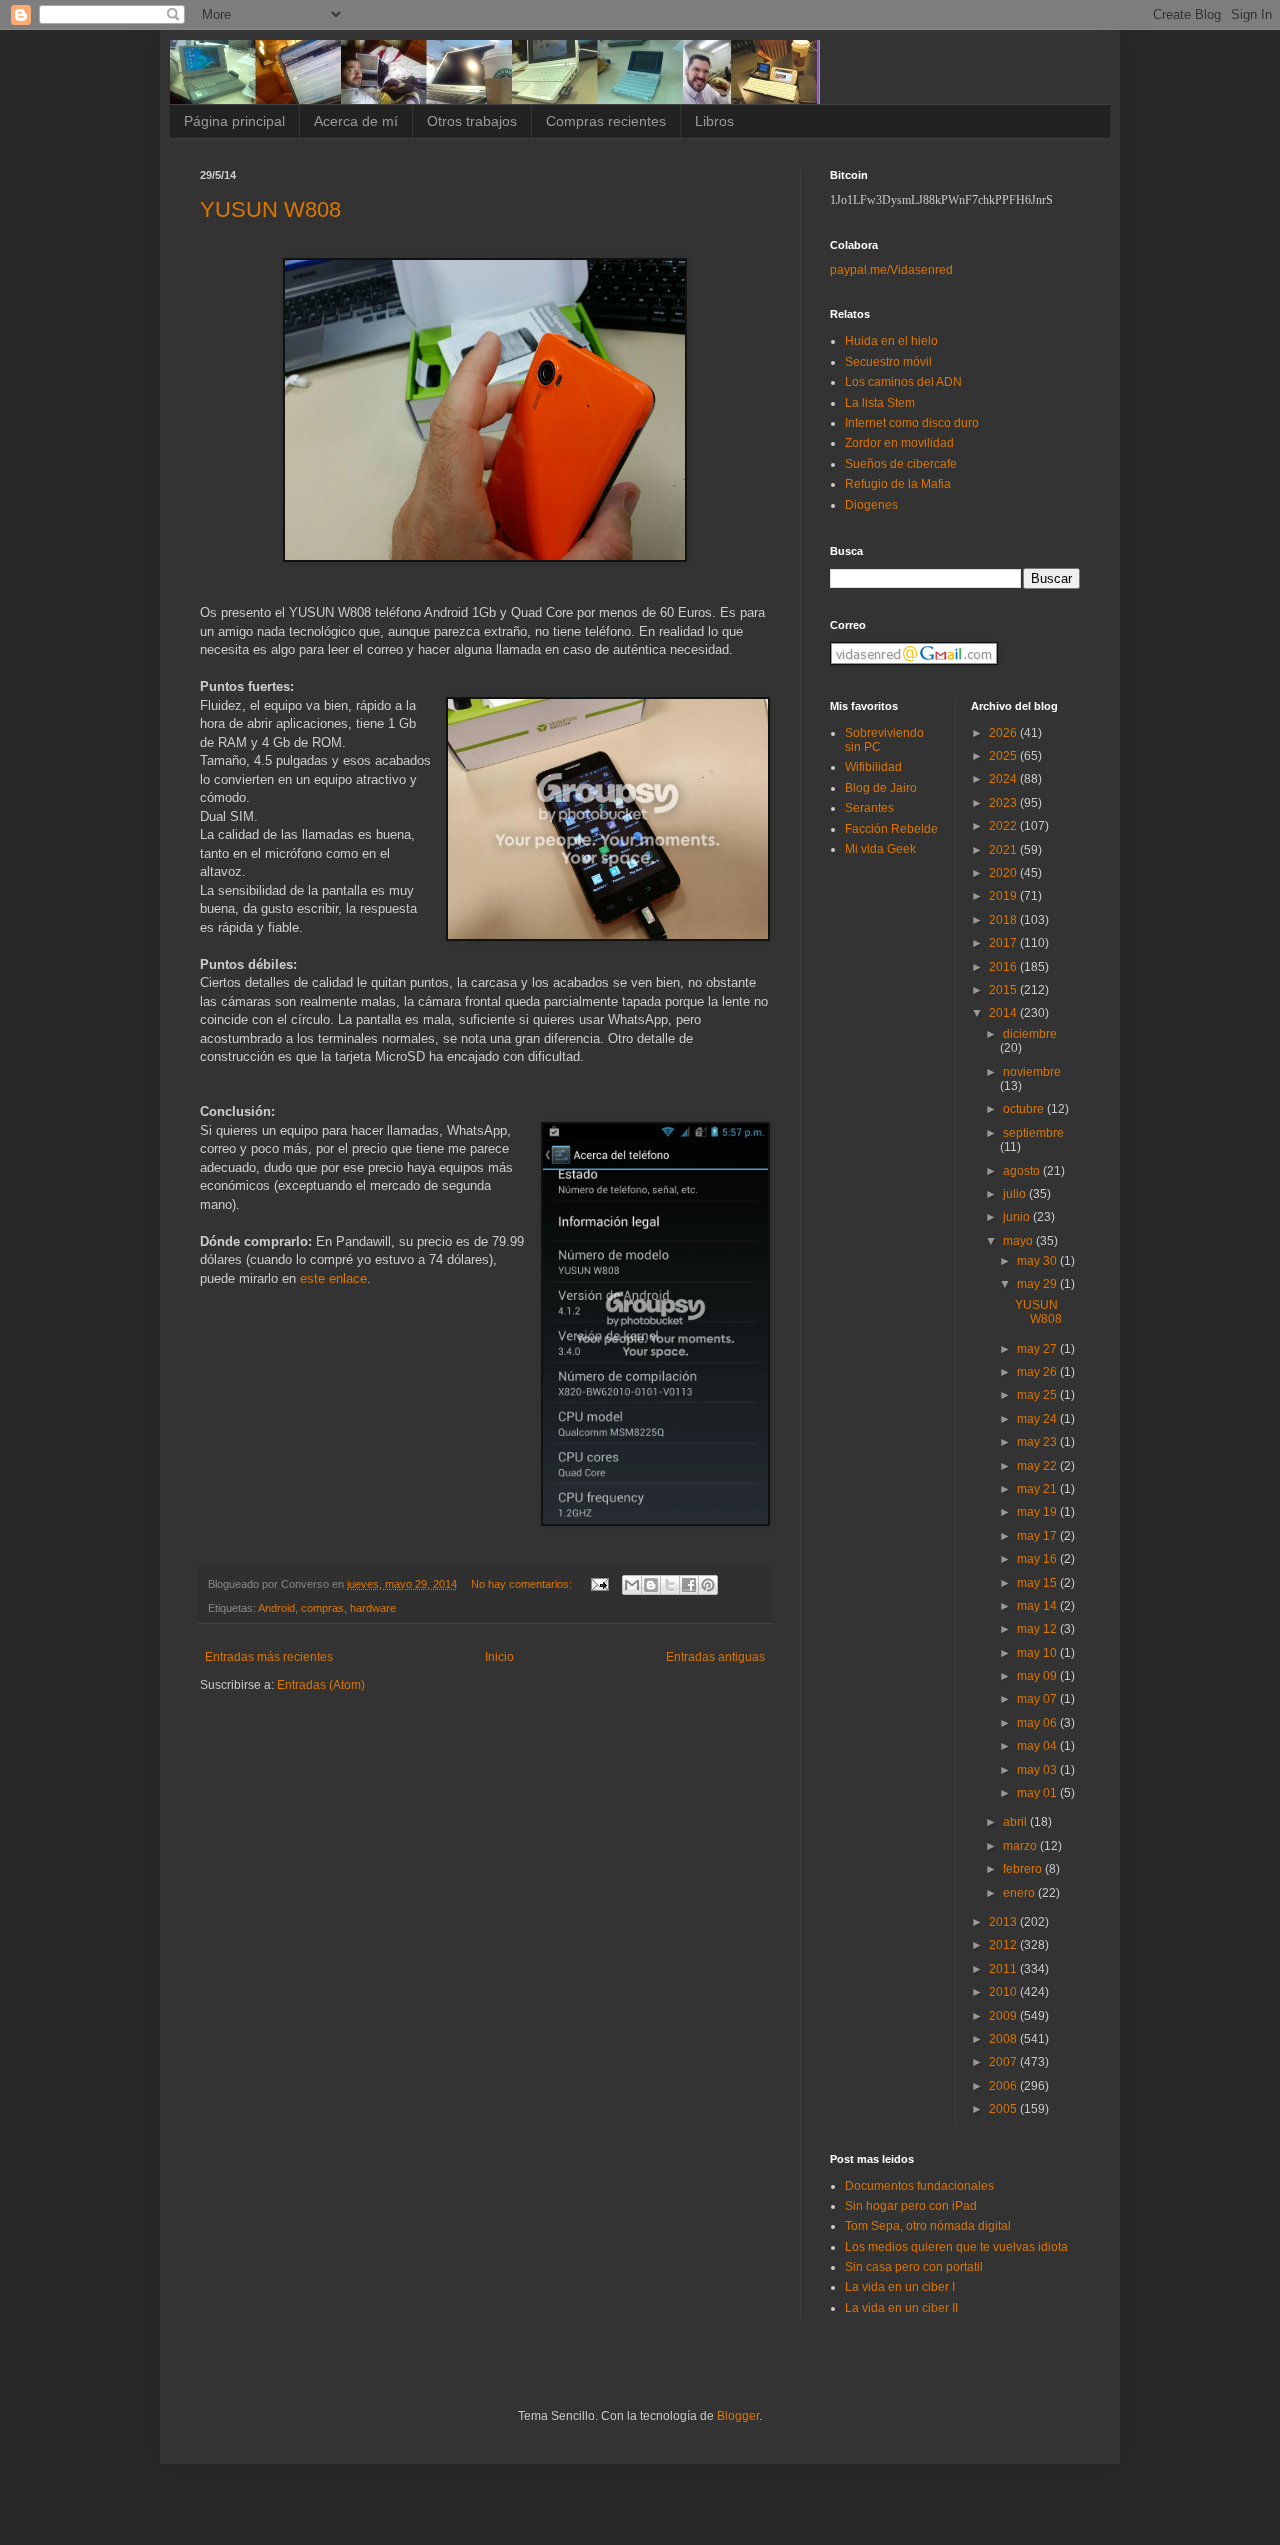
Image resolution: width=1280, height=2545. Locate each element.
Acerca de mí (356, 121)
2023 (1004, 803)
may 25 (1038, 1395)
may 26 (1038, 1372)
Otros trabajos (472, 121)
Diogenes (871, 505)
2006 (1004, 2086)
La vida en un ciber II (901, 2308)
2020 (1004, 873)
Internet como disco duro (912, 423)
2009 (1004, 2016)
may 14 (1038, 1606)
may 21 (1038, 1489)
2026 (1004, 733)
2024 (1004, 779)
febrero (1024, 1869)
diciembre (1030, 1034)
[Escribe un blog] (651, 1585)
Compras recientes (606, 121)
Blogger (738, 2416)
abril (1016, 1822)
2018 (1004, 920)
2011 (1004, 1969)
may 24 (1038, 1419)
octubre (1025, 1109)
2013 (1004, 1922)
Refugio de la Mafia (898, 484)
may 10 (1038, 1653)
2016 (1004, 967)
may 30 (1038, 1261)
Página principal (234, 121)
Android (276, 1608)
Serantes (869, 808)
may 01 (1038, 1793)
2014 (1004, 1013)
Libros (714, 121)
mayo (1019, 1241)
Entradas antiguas (715, 1657)
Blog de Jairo (881, 788)
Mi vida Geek (880, 849)
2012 (1004, 1945)
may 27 (1038, 1349)
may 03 (1038, 1770)
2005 (1004, 2109)
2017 (1004, 943)
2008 (1004, 2039)
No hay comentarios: (523, 1584)
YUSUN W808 (270, 209)
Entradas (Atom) (321, 1685)
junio (1018, 1217)
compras (322, 1608)
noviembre (1032, 1072)
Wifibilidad (873, 767)
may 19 (1038, 1512)
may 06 (1038, 1723)
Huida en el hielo (891, 341)
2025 (1004, 756)
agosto (1023, 1171)
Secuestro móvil (888, 362)
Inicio (499, 1657)
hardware (373, 1608)
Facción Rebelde (891, 829)
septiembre (1033, 1133)
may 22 (1038, 1466)
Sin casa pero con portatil (914, 2267)
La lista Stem (880, 403)
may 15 (1038, 1583)
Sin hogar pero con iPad (911, 2206)
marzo (1021, 1846)
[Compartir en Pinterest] (708, 1585)
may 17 (1038, 1536)
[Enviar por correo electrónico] (632, 1585)
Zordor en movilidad (899, 443)
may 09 (1038, 1676)
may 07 (1038, 1699)
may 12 (1038, 1629)
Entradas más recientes (269, 1657)
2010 (1004, 1992)
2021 (1004, 850)
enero (1020, 1893)
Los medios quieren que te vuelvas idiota (956, 2247)
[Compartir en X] (670, 1585)
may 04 (1038, 1746)
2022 (1004, 826)
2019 (1004, 896)
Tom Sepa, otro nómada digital (928, 2226)
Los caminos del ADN (903, 382)
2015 (1004, 990)
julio (1016, 1194)
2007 (1004, 2062)
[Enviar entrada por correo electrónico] (599, 1584)
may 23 (1038, 1442)
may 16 (1038, 1559)
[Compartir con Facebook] (689, 1585)
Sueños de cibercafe (901, 464)
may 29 (1038, 1284)
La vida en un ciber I (900, 2287)
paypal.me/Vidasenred (891, 270)
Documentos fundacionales (919, 2186)
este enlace (333, 1278)
